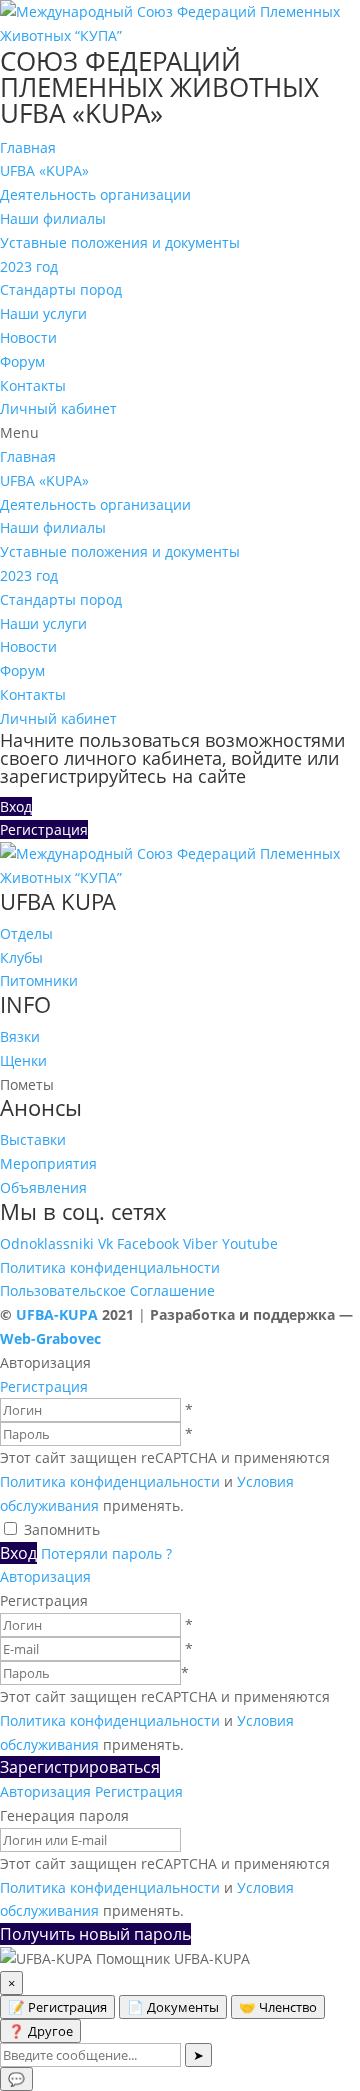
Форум (22, 361)
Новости (28, 337)
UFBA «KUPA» (44, 170)
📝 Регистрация (57, 2007)
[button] (180, 433)
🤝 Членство (278, 2007)
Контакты (33, 385)
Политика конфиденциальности (110, 1267)
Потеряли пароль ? (106, 1553)
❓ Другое (40, 2031)
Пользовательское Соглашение (107, 1290)
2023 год (29, 266)
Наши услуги (43, 313)
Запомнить (62, 1529)
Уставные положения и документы (120, 242)
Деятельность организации (95, 194)
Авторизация (45, 1576)
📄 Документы (173, 2007)
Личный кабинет (58, 408)
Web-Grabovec (50, 1338)
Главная (28, 147)
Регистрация (44, 1386)
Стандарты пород (61, 289)
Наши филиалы (53, 218)
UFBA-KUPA (59, 1314)
